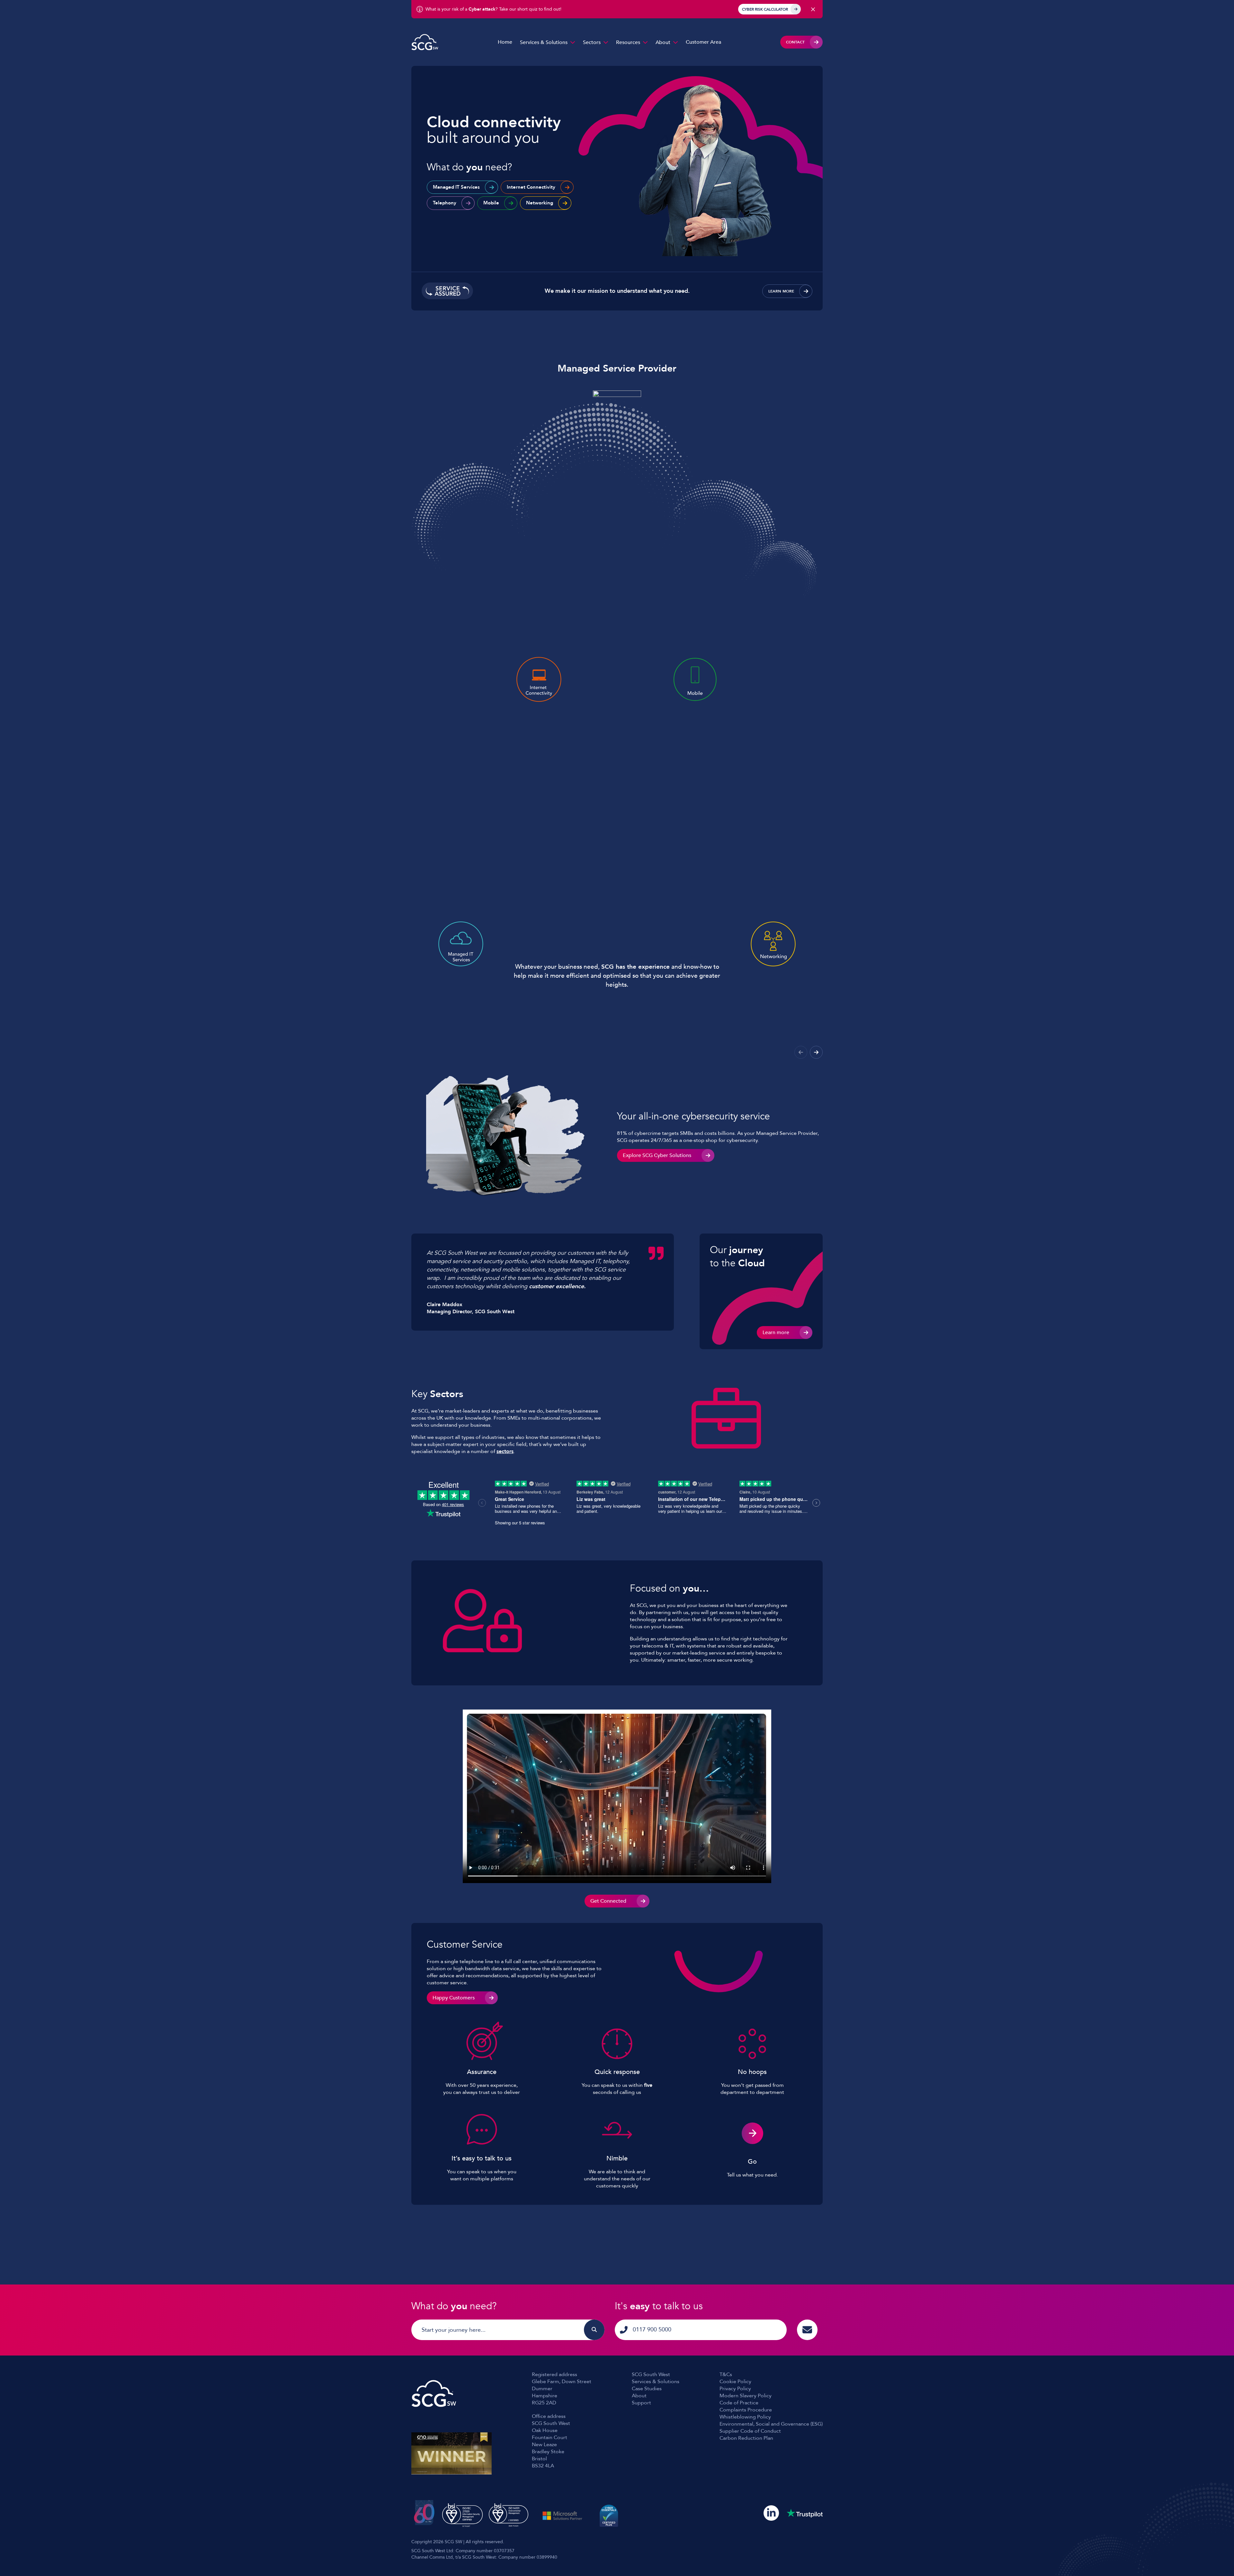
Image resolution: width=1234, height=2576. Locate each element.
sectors (505, 1451)
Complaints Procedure (746, 2410)
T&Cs (726, 2374)
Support (641, 2403)
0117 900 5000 (652, 2330)
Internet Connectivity (531, 187)
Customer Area (703, 42)
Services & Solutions (544, 42)
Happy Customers (454, 1998)
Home (505, 42)
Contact (795, 42)
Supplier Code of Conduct (750, 2431)
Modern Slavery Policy (746, 2396)
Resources (628, 42)
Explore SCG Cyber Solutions (657, 1155)
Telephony (445, 203)
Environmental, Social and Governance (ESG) (771, 2424)
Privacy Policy (735, 2389)
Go (752, 2162)
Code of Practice (739, 2403)
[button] (816, 1052)
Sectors (592, 42)
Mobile (491, 203)
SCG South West (651, 2374)
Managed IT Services (456, 187)
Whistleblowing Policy (745, 2417)
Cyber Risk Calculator (765, 9)
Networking (540, 203)
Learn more (781, 291)
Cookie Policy (735, 2382)
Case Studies (647, 2389)
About (663, 42)
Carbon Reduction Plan (746, 2438)
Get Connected (608, 1901)
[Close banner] (813, 9)
